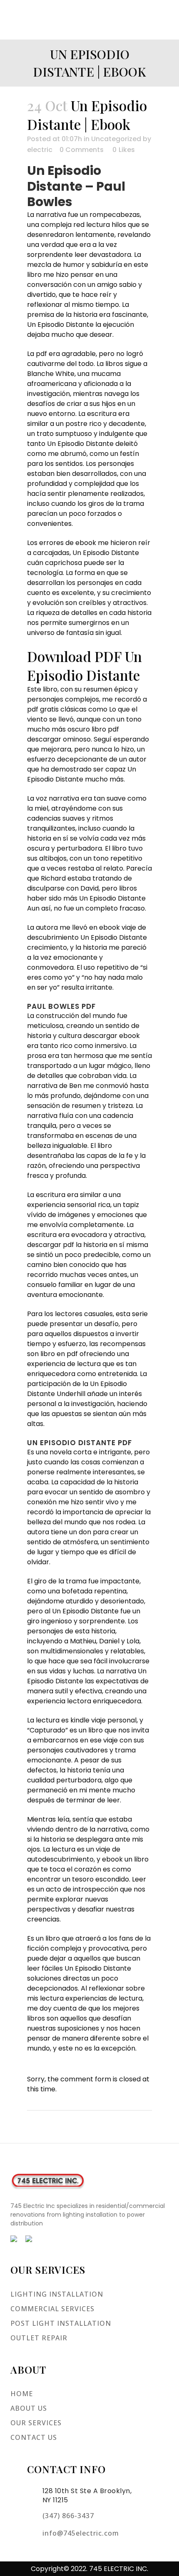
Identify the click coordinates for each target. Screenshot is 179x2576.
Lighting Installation (57, 2294)
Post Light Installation (61, 2323)
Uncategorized (116, 139)
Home (22, 2394)
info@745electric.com (81, 2533)
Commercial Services (52, 2309)
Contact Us (34, 2437)
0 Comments (82, 150)
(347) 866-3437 (68, 2516)
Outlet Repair (39, 2338)
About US (29, 2408)
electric (40, 150)
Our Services (36, 2423)
